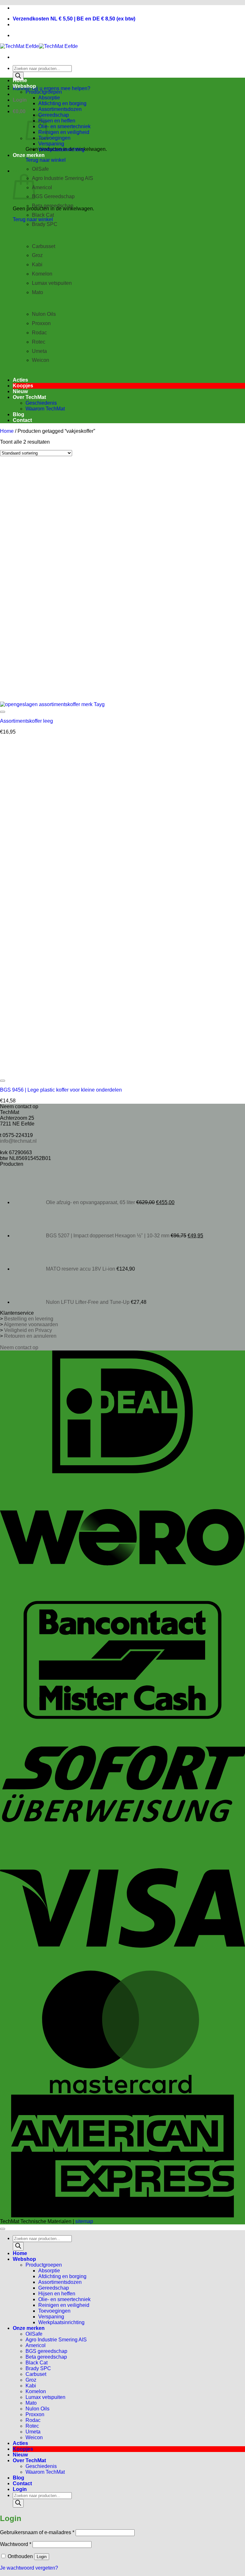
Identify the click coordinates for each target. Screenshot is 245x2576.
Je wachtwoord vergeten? (29, 2568)
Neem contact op (19, 1347)
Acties (20, 380)
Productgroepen (44, 92)
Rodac (39, 333)
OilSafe (34, 2334)
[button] (20, 100)
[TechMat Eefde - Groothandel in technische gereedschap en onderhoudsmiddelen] (39, 46)
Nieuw (20, 391)
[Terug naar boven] (3, 2229)
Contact (22, 420)
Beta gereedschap (53, 206)
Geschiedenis (41, 403)
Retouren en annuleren (30, 1336)
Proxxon (41, 323)
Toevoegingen (54, 138)
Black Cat (43, 215)
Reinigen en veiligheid (64, 132)
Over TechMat (29, 397)
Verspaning (51, 144)
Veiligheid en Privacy (28, 1330)
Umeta (39, 351)
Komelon (42, 274)
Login (42, 2557)
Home (20, 80)
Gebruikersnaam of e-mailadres (37, 2532)
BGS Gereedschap (53, 196)
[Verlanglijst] (3, 712)
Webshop (24, 86)
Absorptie (49, 98)
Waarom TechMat (45, 409)
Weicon (34, 2437)
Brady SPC (45, 224)
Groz (37, 255)
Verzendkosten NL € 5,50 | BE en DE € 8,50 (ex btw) (74, 19)
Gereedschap (54, 115)
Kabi (37, 265)
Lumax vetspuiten (52, 283)
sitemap (84, 2221)
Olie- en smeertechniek (64, 126)
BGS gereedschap (46, 2351)
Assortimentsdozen (60, 109)
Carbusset (44, 246)
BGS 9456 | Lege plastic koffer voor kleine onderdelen (61, 1090)
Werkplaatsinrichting (61, 149)
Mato (31, 2403)
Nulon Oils (44, 314)
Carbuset (36, 2374)
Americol (42, 187)
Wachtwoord (16, 2544)
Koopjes (23, 386)
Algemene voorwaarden (31, 1324)
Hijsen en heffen (57, 121)
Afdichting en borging (62, 103)
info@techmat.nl (18, 1141)
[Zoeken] (18, 76)
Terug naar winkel (46, 160)
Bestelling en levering (29, 1319)
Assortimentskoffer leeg (26, 721)
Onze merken (29, 155)
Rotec (39, 342)
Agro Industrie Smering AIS (63, 178)
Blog (19, 414)
